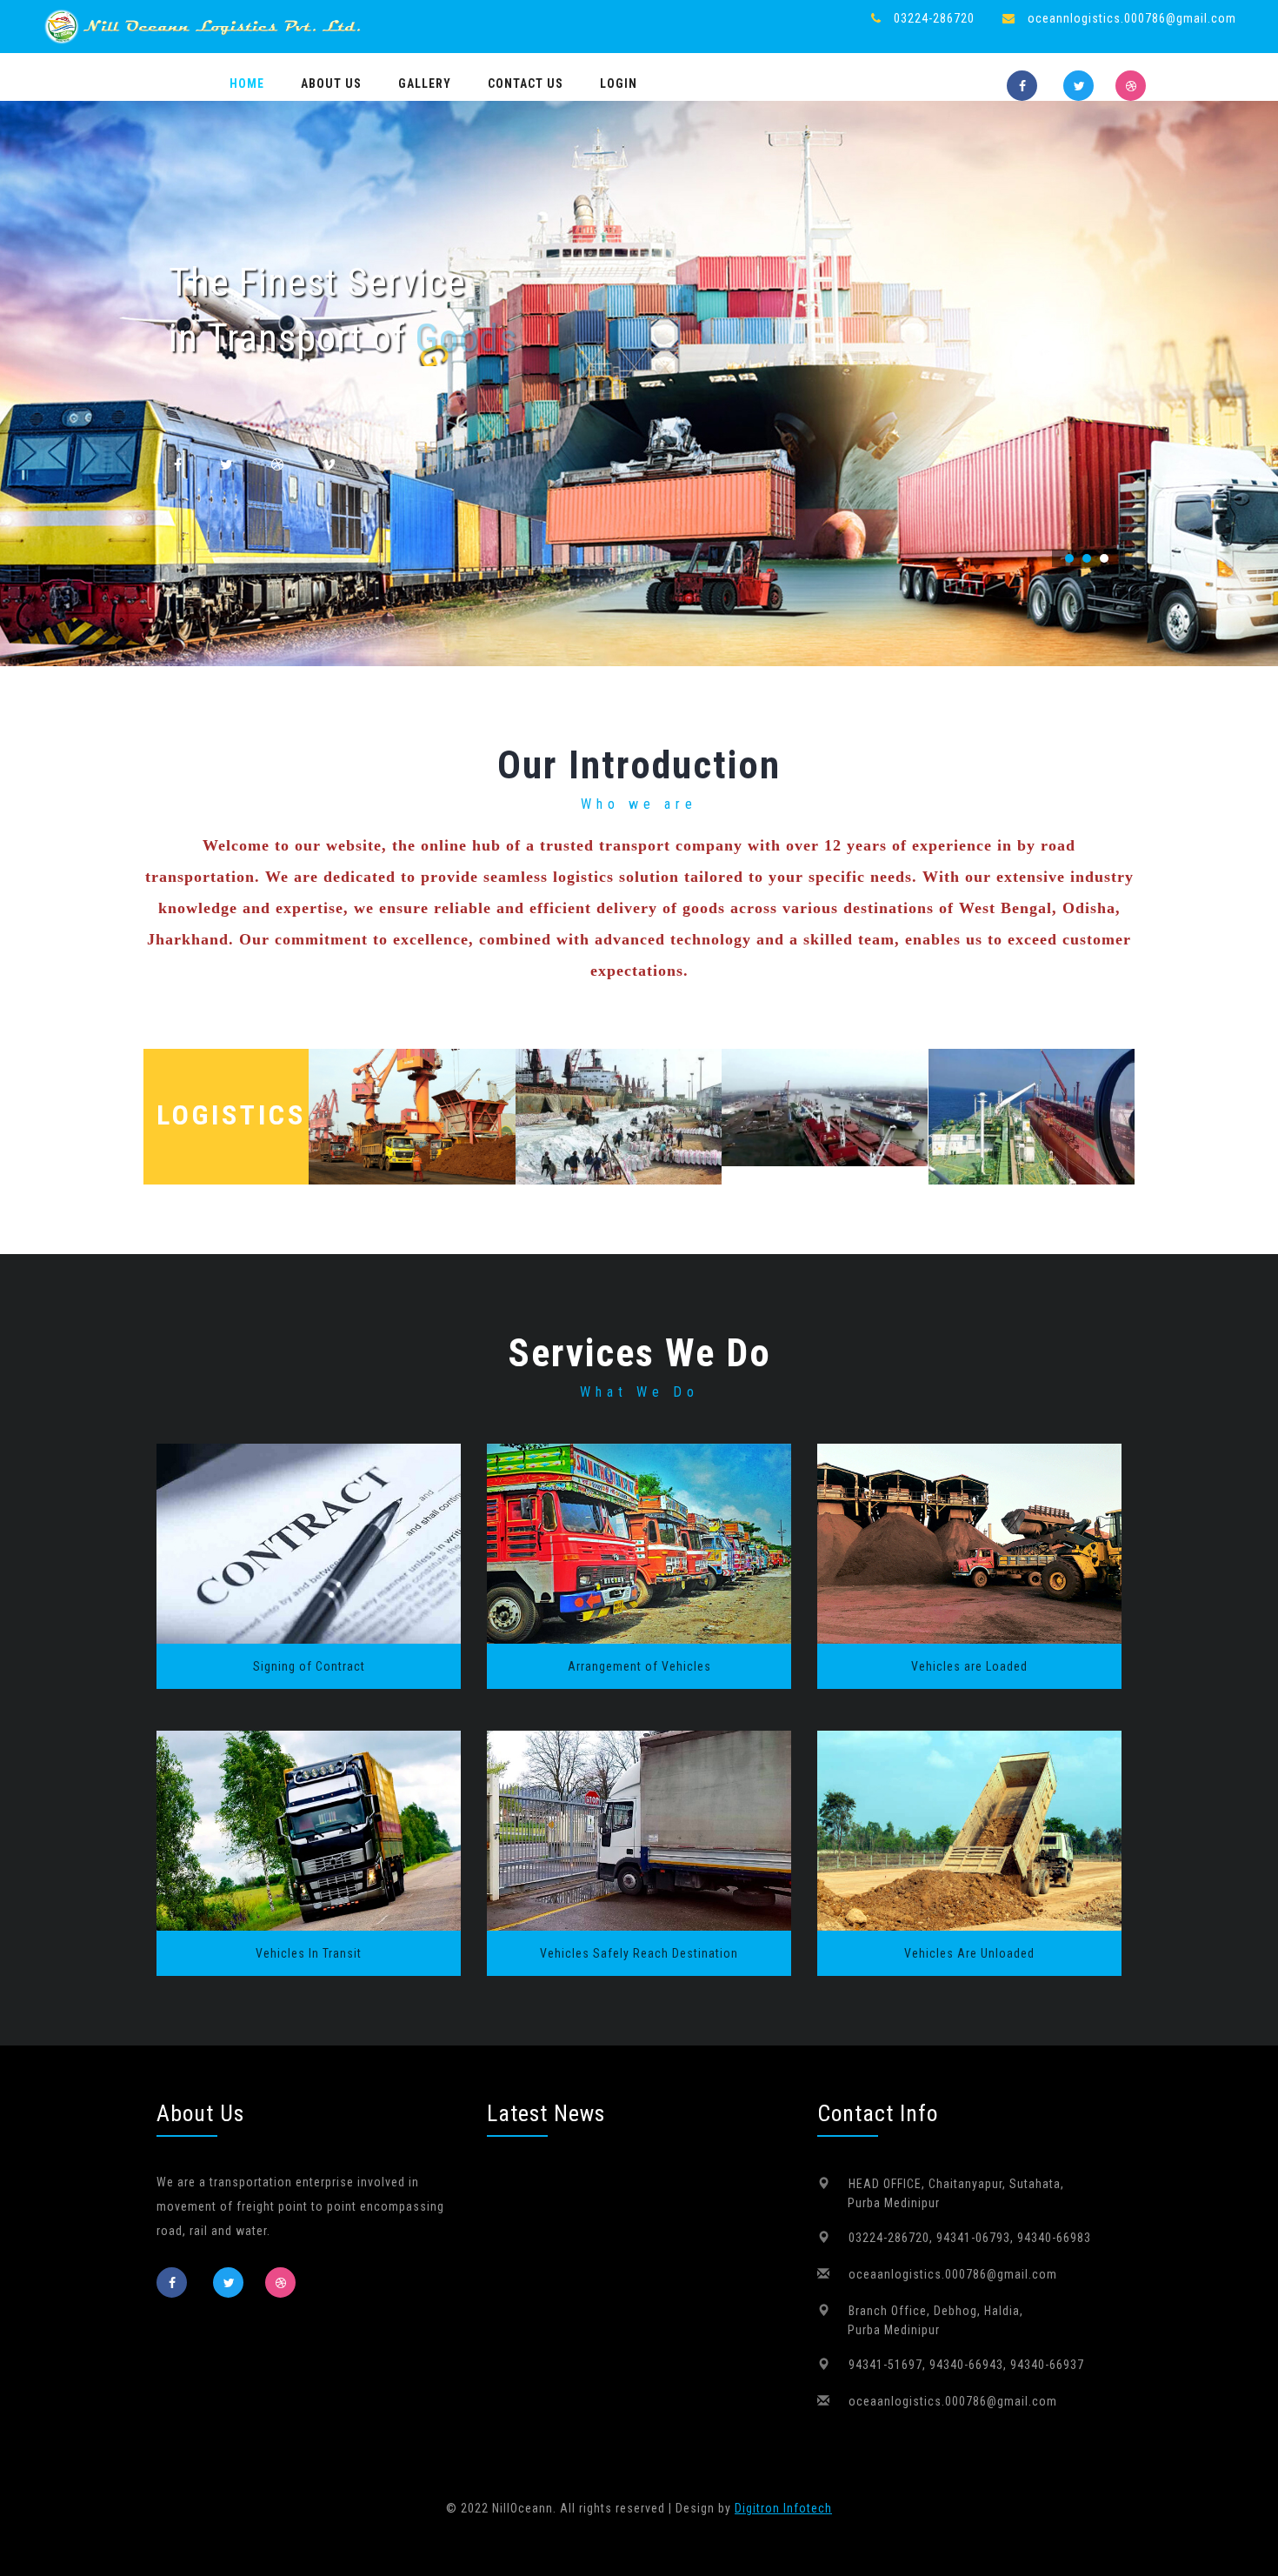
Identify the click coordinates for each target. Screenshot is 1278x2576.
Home (247, 83)
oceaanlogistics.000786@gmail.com (953, 2274)
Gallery (425, 83)
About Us (331, 83)
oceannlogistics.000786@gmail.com (1132, 18)
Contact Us (526, 83)
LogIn (619, 83)
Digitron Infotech (783, 2508)
